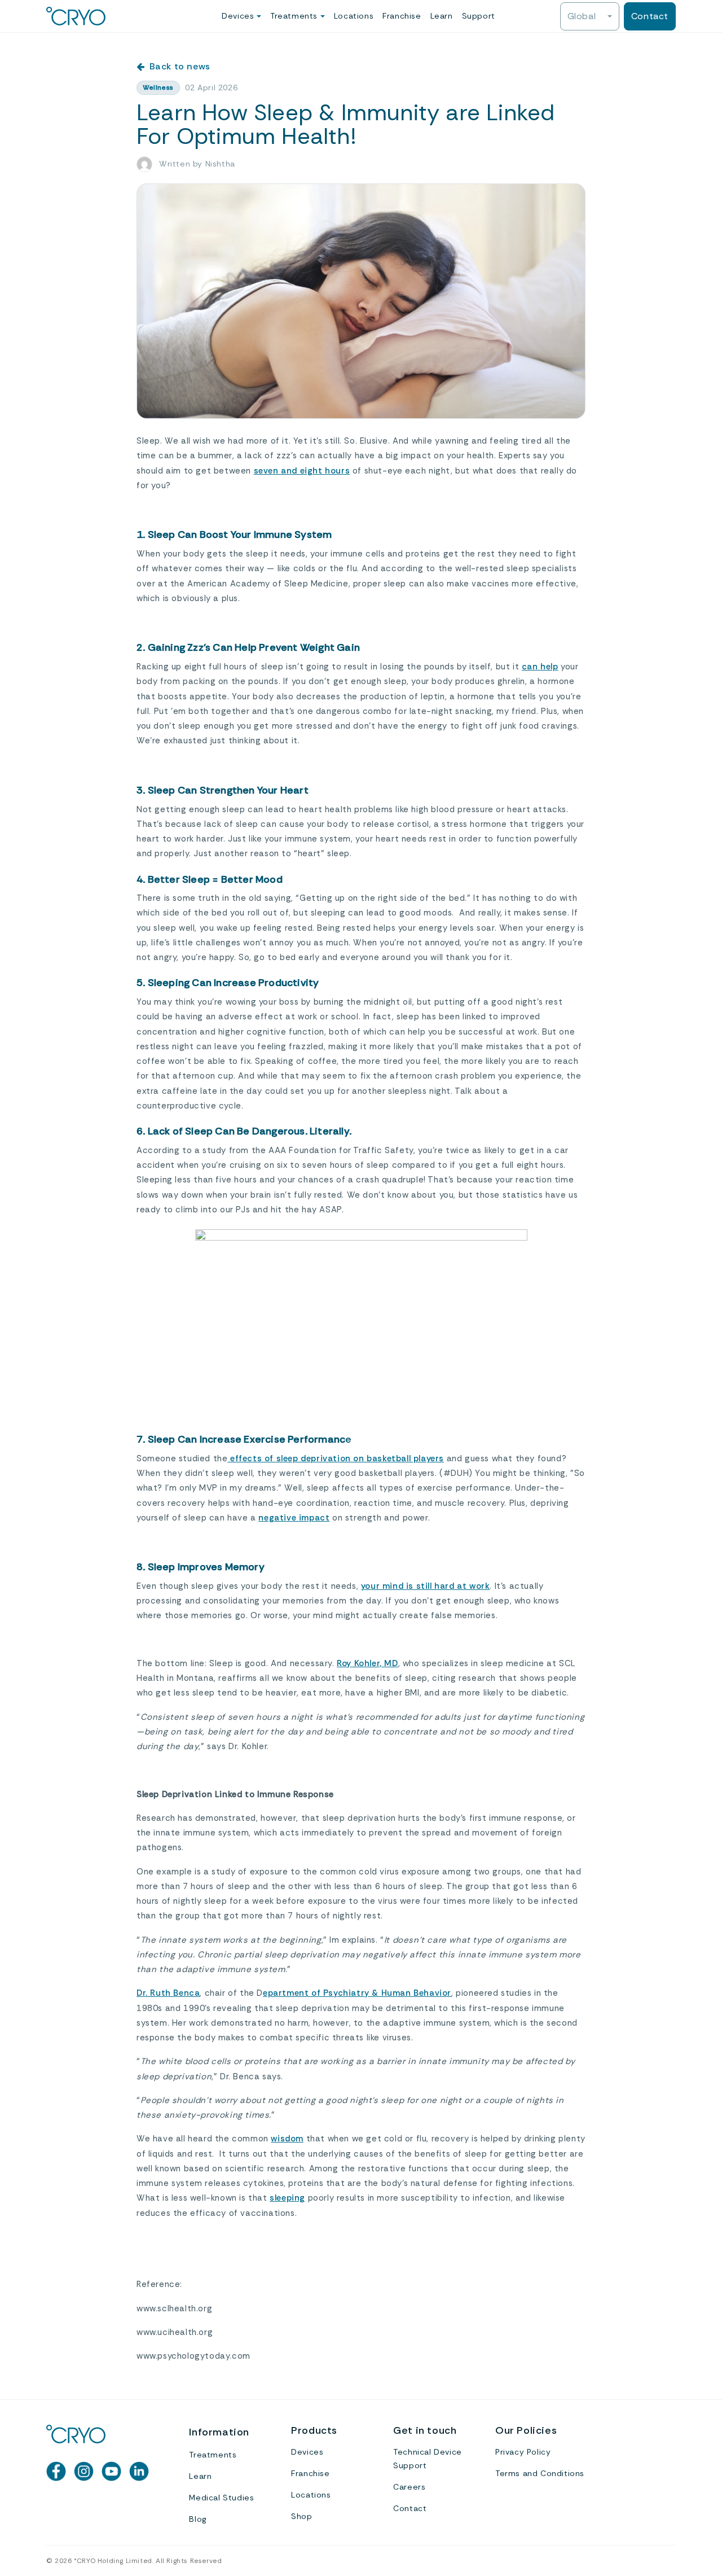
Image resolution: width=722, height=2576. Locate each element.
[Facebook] (56, 2471)
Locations (354, 16)
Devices (307, 2452)
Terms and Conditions (540, 2473)
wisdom (287, 2139)
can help (540, 667)
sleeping (287, 2198)
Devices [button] (239, 16)
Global (583, 16)
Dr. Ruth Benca (168, 1993)
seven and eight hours (302, 471)
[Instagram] (84, 2471)
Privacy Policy (523, 2452)
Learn (442, 16)
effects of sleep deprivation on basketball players (336, 1458)
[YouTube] (111, 2471)
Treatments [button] (295, 16)
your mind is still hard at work (426, 1586)
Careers (409, 2487)
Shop (301, 2516)
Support (479, 16)
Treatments (213, 2455)
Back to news (180, 66)
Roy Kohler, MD (367, 1663)
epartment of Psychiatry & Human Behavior (357, 1993)
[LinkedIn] (139, 2471)
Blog (198, 2519)
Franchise (402, 16)
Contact (650, 16)
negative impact (294, 1518)
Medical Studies (221, 2498)
